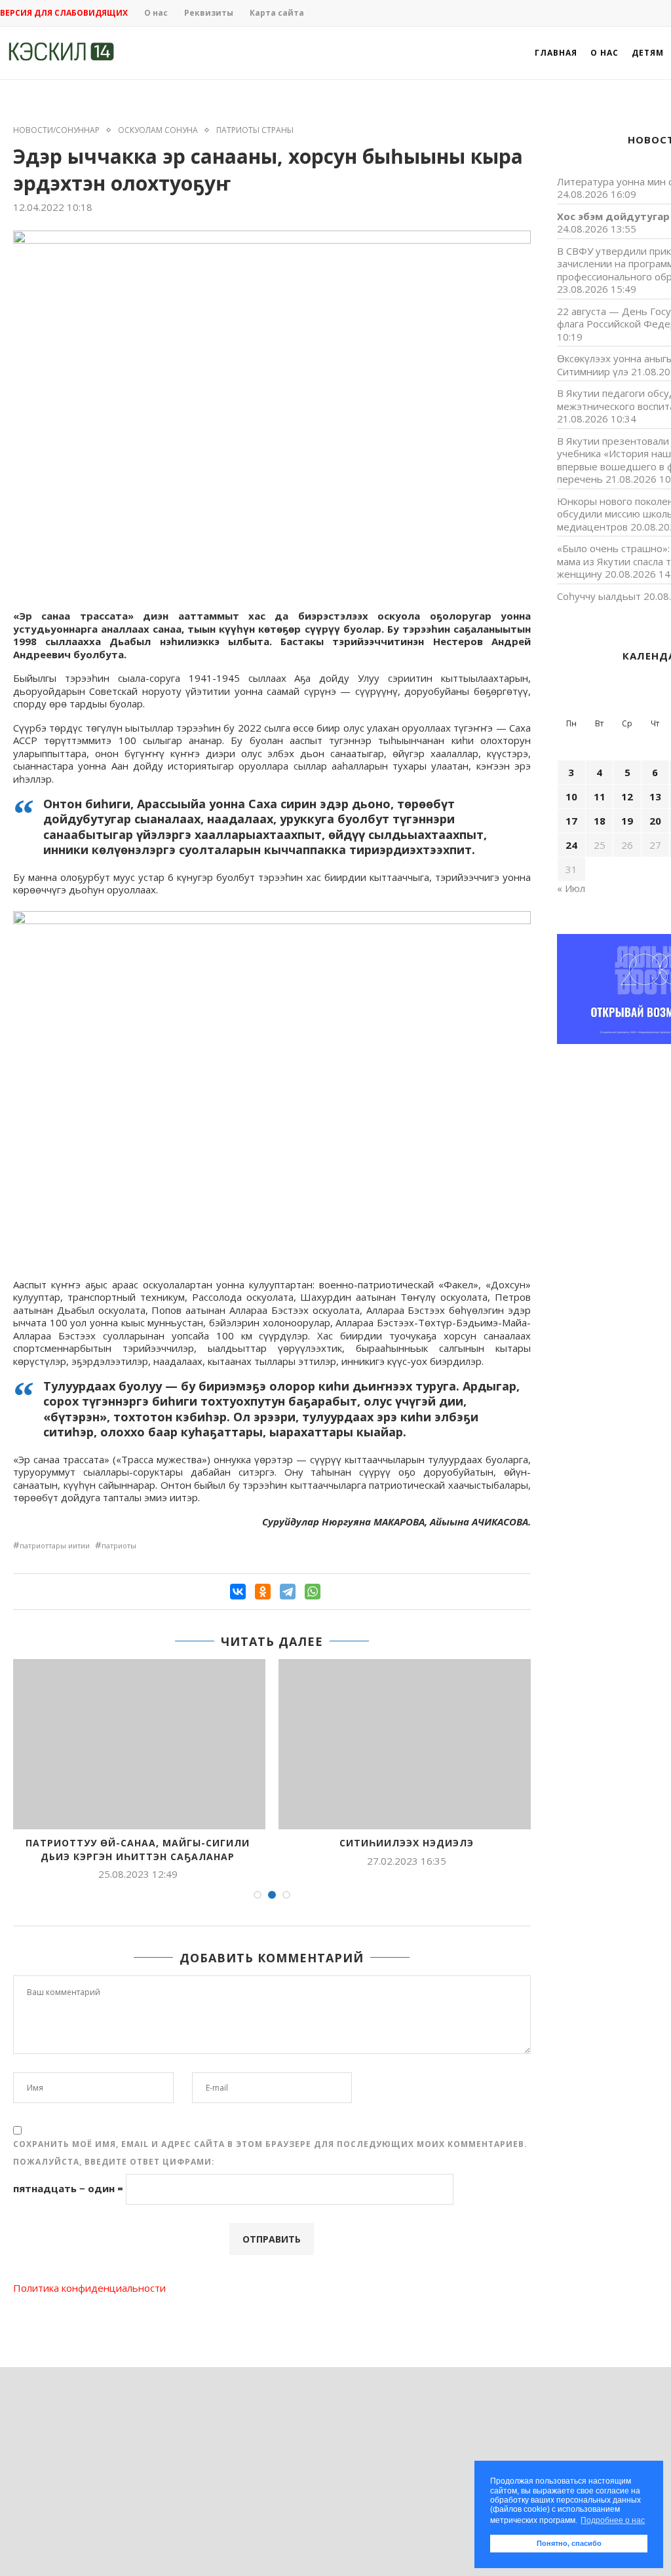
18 (600, 821)
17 (571, 821)
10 (571, 796)
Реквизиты (209, 13)
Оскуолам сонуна (158, 130)
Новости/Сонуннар (56, 130)
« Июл (571, 888)
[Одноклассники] (263, 1592)
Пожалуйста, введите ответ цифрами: (114, 2162)
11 (600, 796)
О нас (156, 13)
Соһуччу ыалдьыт (599, 596)
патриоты (119, 1545)
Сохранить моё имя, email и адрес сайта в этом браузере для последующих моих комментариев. (270, 2144)
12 (627, 796)
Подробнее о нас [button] (613, 2520)
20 (655, 821)
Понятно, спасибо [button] (569, 2543)
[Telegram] (288, 1592)
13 (655, 796)
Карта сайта (277, 13)
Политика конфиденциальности (89, 2288)
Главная (556, 53)
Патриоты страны (255, 130)
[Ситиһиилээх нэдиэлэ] (406, 1744)
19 (627, 821)
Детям (648, 53)
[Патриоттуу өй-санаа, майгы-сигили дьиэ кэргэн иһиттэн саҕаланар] (138, 1744)
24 (571, 845)
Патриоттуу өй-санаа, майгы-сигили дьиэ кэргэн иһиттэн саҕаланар (138, 1850)
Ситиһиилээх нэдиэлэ (407, 1843)
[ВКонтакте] (238, 1592)
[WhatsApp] (313, 1592)
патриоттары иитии (55, 1545)
